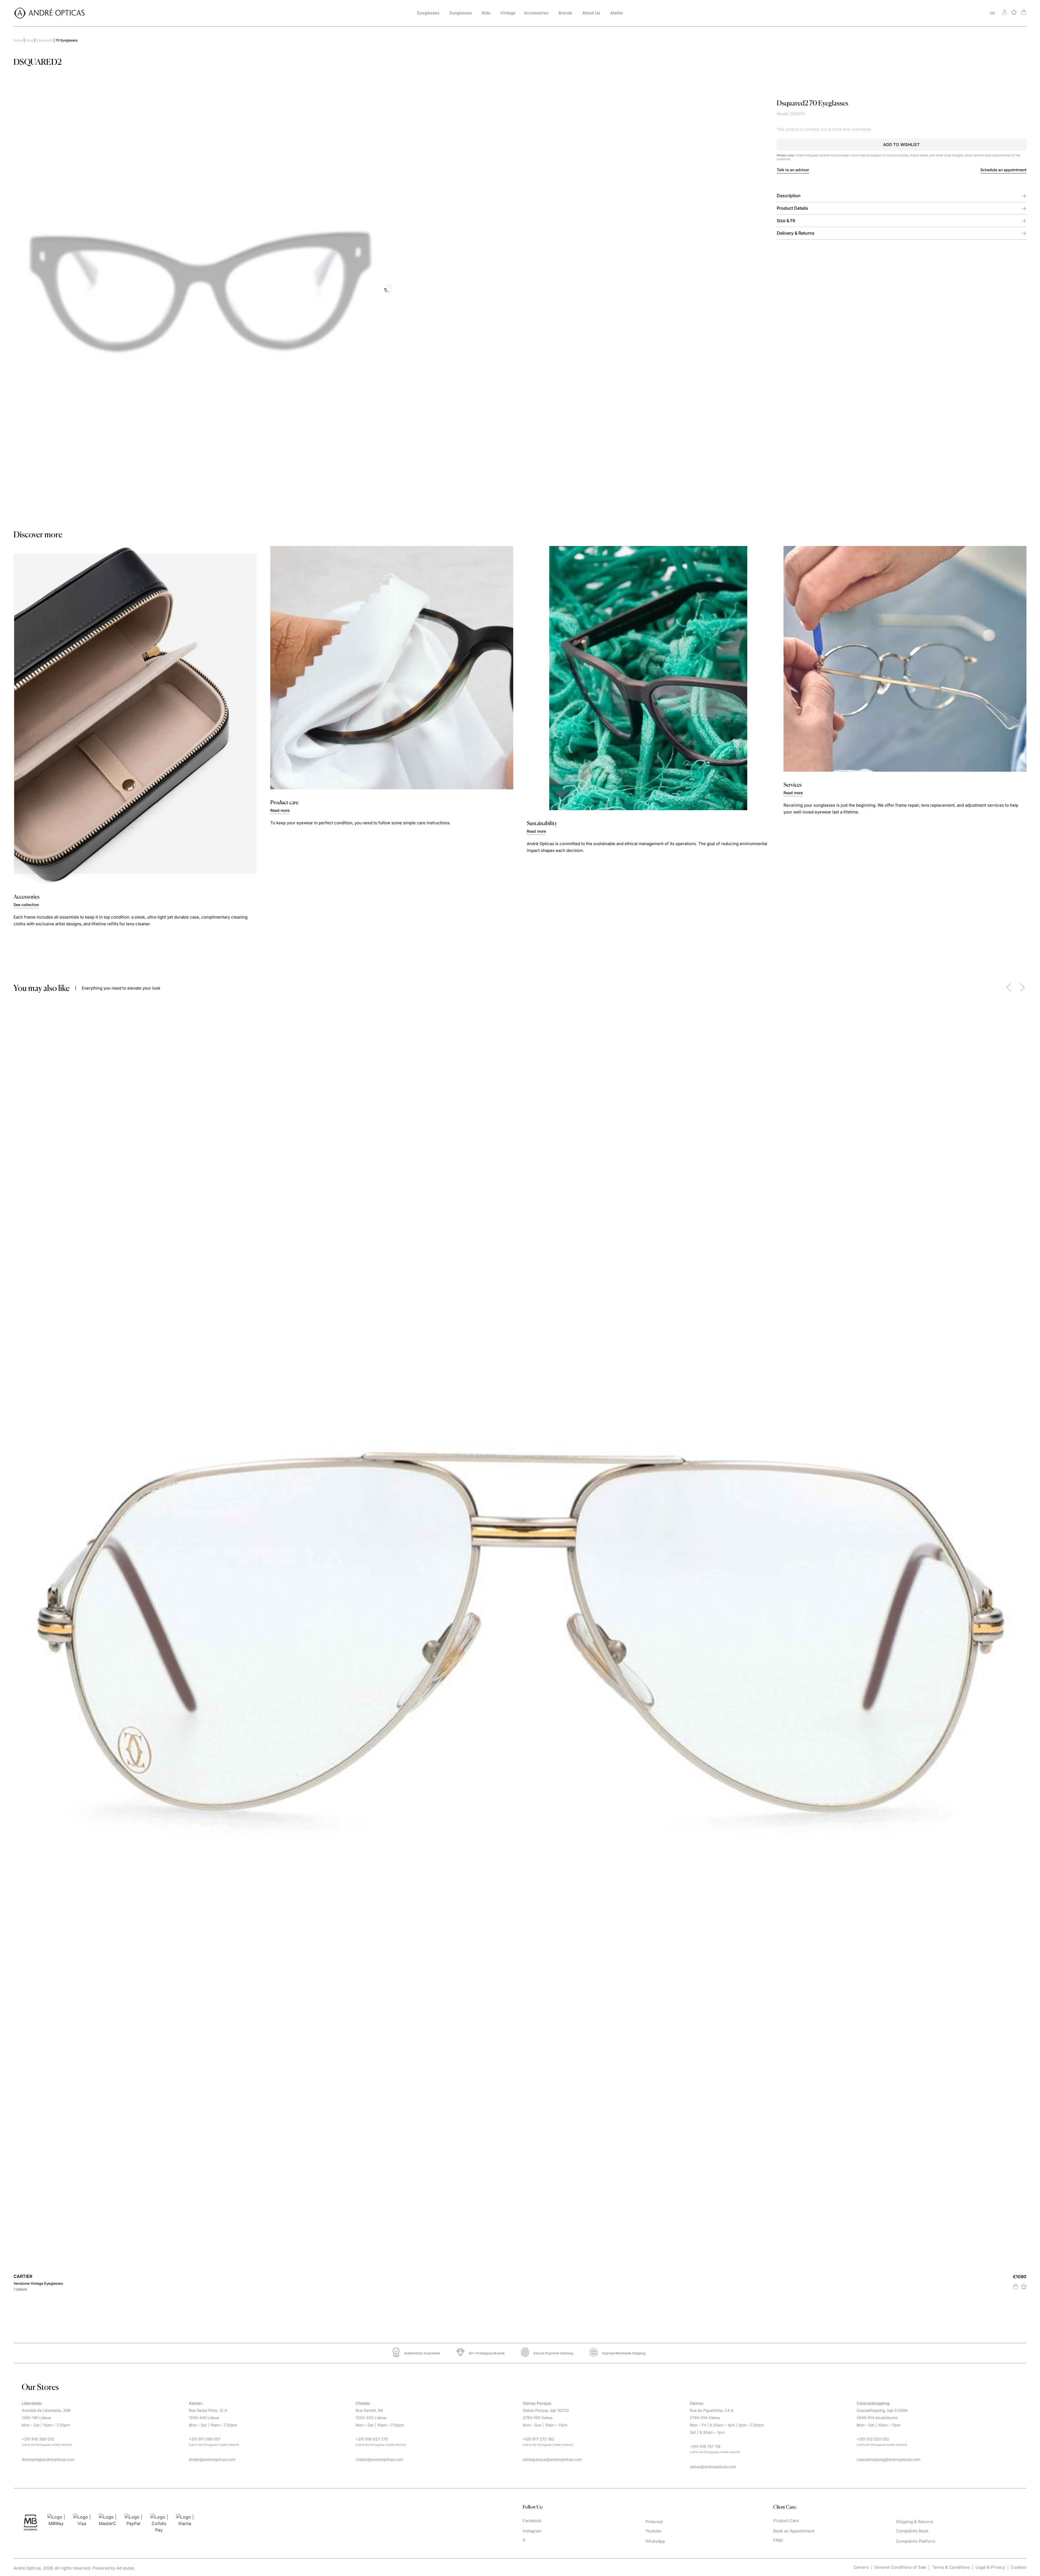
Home (18, 40)
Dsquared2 (44, 40)
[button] (902, 145)
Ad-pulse (125, 2568)
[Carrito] (1024, 12)
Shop (29, 40)
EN (992, 13)
